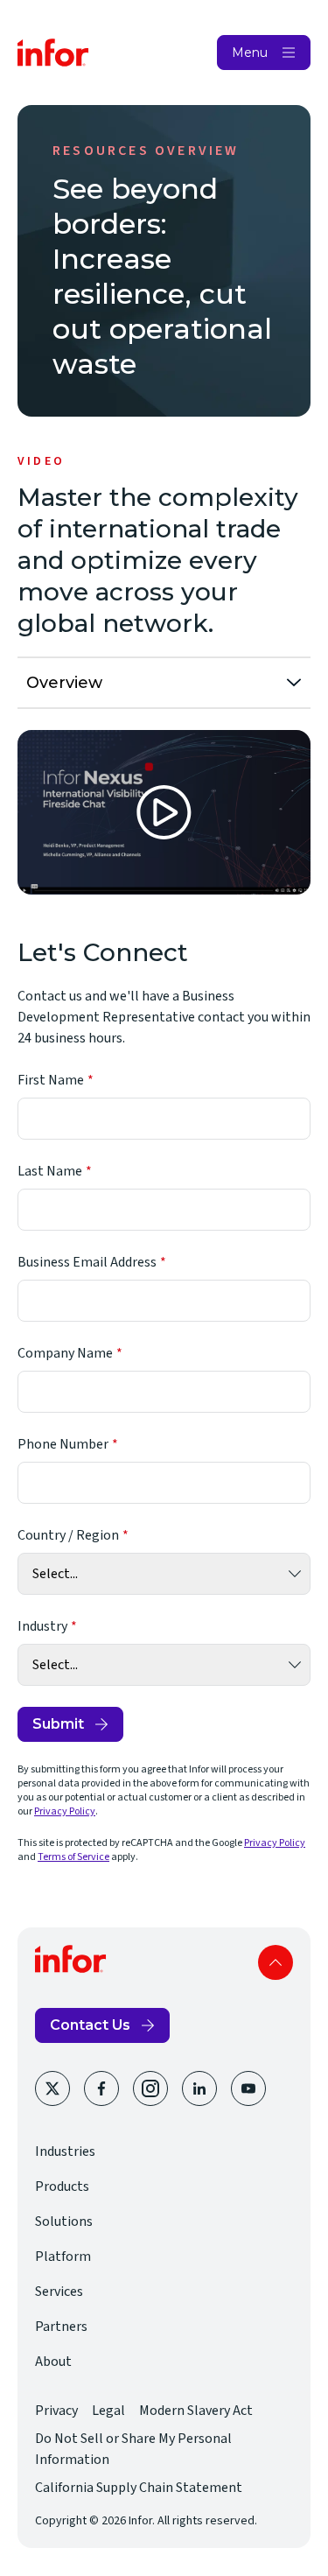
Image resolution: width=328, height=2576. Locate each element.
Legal (108, 2411)
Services (59, 2292)
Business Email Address (87, 1262)
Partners (61, 2327)
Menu (250, 53)
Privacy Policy (65, 1811)
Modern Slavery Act (196, 2411)
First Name (51, 1080)
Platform (63, 2257)
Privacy (56, 2411)
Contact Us (90, 2025)
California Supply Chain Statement (139, 2488)
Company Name (65, 1353)
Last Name (50, 1171)
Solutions (64, 2222)
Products (62, 2186)
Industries (65, 2151)
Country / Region (68, 1535)
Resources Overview (146, 151)
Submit (58, 1724)
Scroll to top (276, 1962)
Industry (42, 1626)
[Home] (53, 53)
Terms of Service (73, 1857)
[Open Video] (164, 812)
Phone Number (63, 1444)
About (53, 2362)
